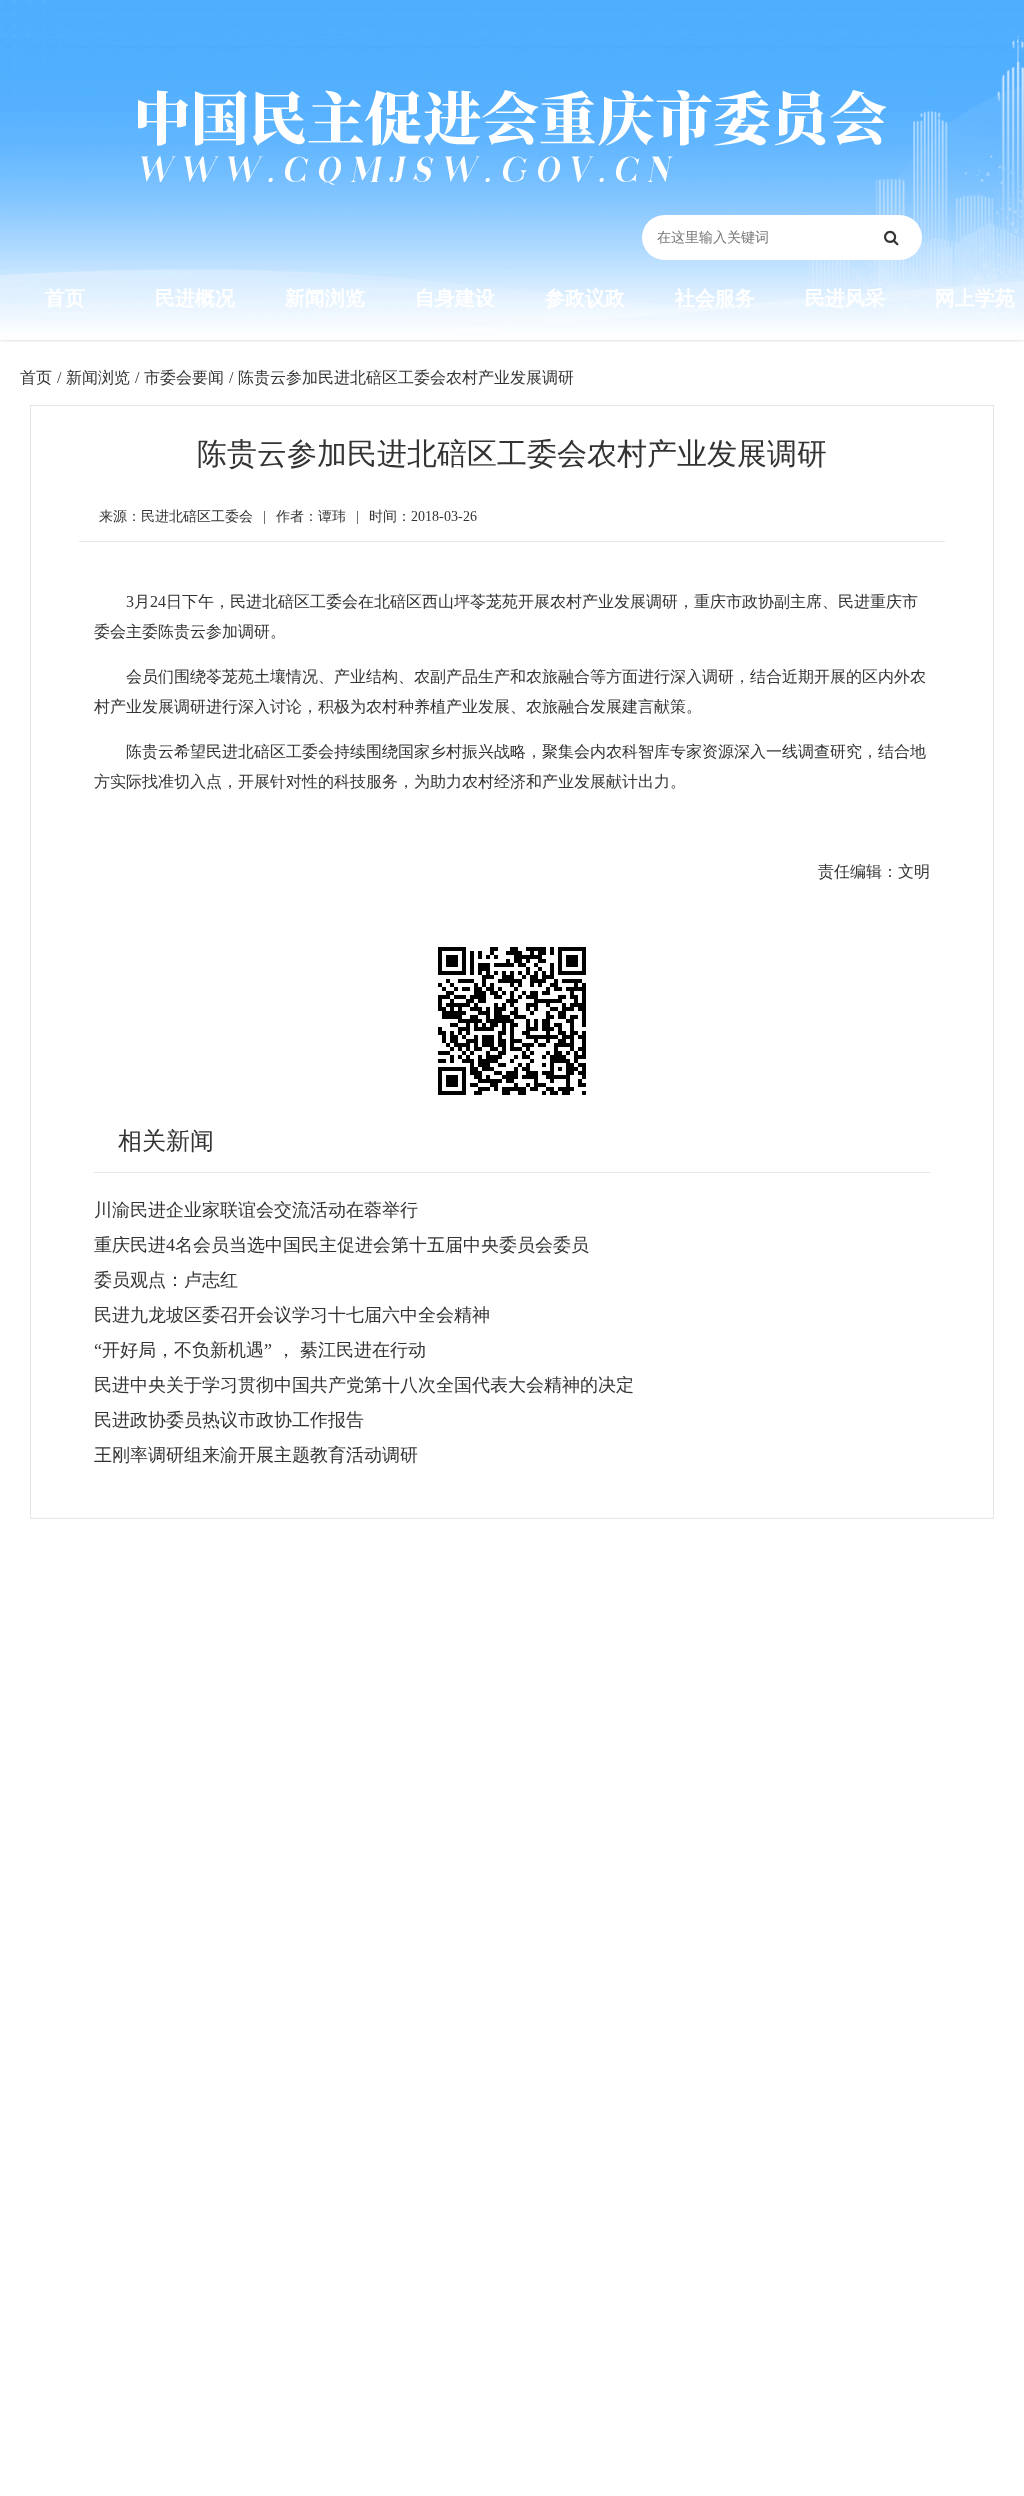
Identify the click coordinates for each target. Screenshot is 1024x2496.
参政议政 (585, 298)
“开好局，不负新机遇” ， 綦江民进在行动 (260, 1350)
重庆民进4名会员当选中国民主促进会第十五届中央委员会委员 (341, 1245)
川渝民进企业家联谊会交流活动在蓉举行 (256, 1210)
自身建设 (455, 298)
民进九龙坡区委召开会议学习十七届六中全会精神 (292, 1315)
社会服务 (715, 298)
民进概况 (195, 298)
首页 (65, 298)
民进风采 (845, 298)
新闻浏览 (325, 298)
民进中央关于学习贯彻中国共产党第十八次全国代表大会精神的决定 (364, 1385)
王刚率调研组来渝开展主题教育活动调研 (256, 1455)
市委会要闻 (184, 377)
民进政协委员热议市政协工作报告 (229, 1420)
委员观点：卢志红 (166, 1280)
